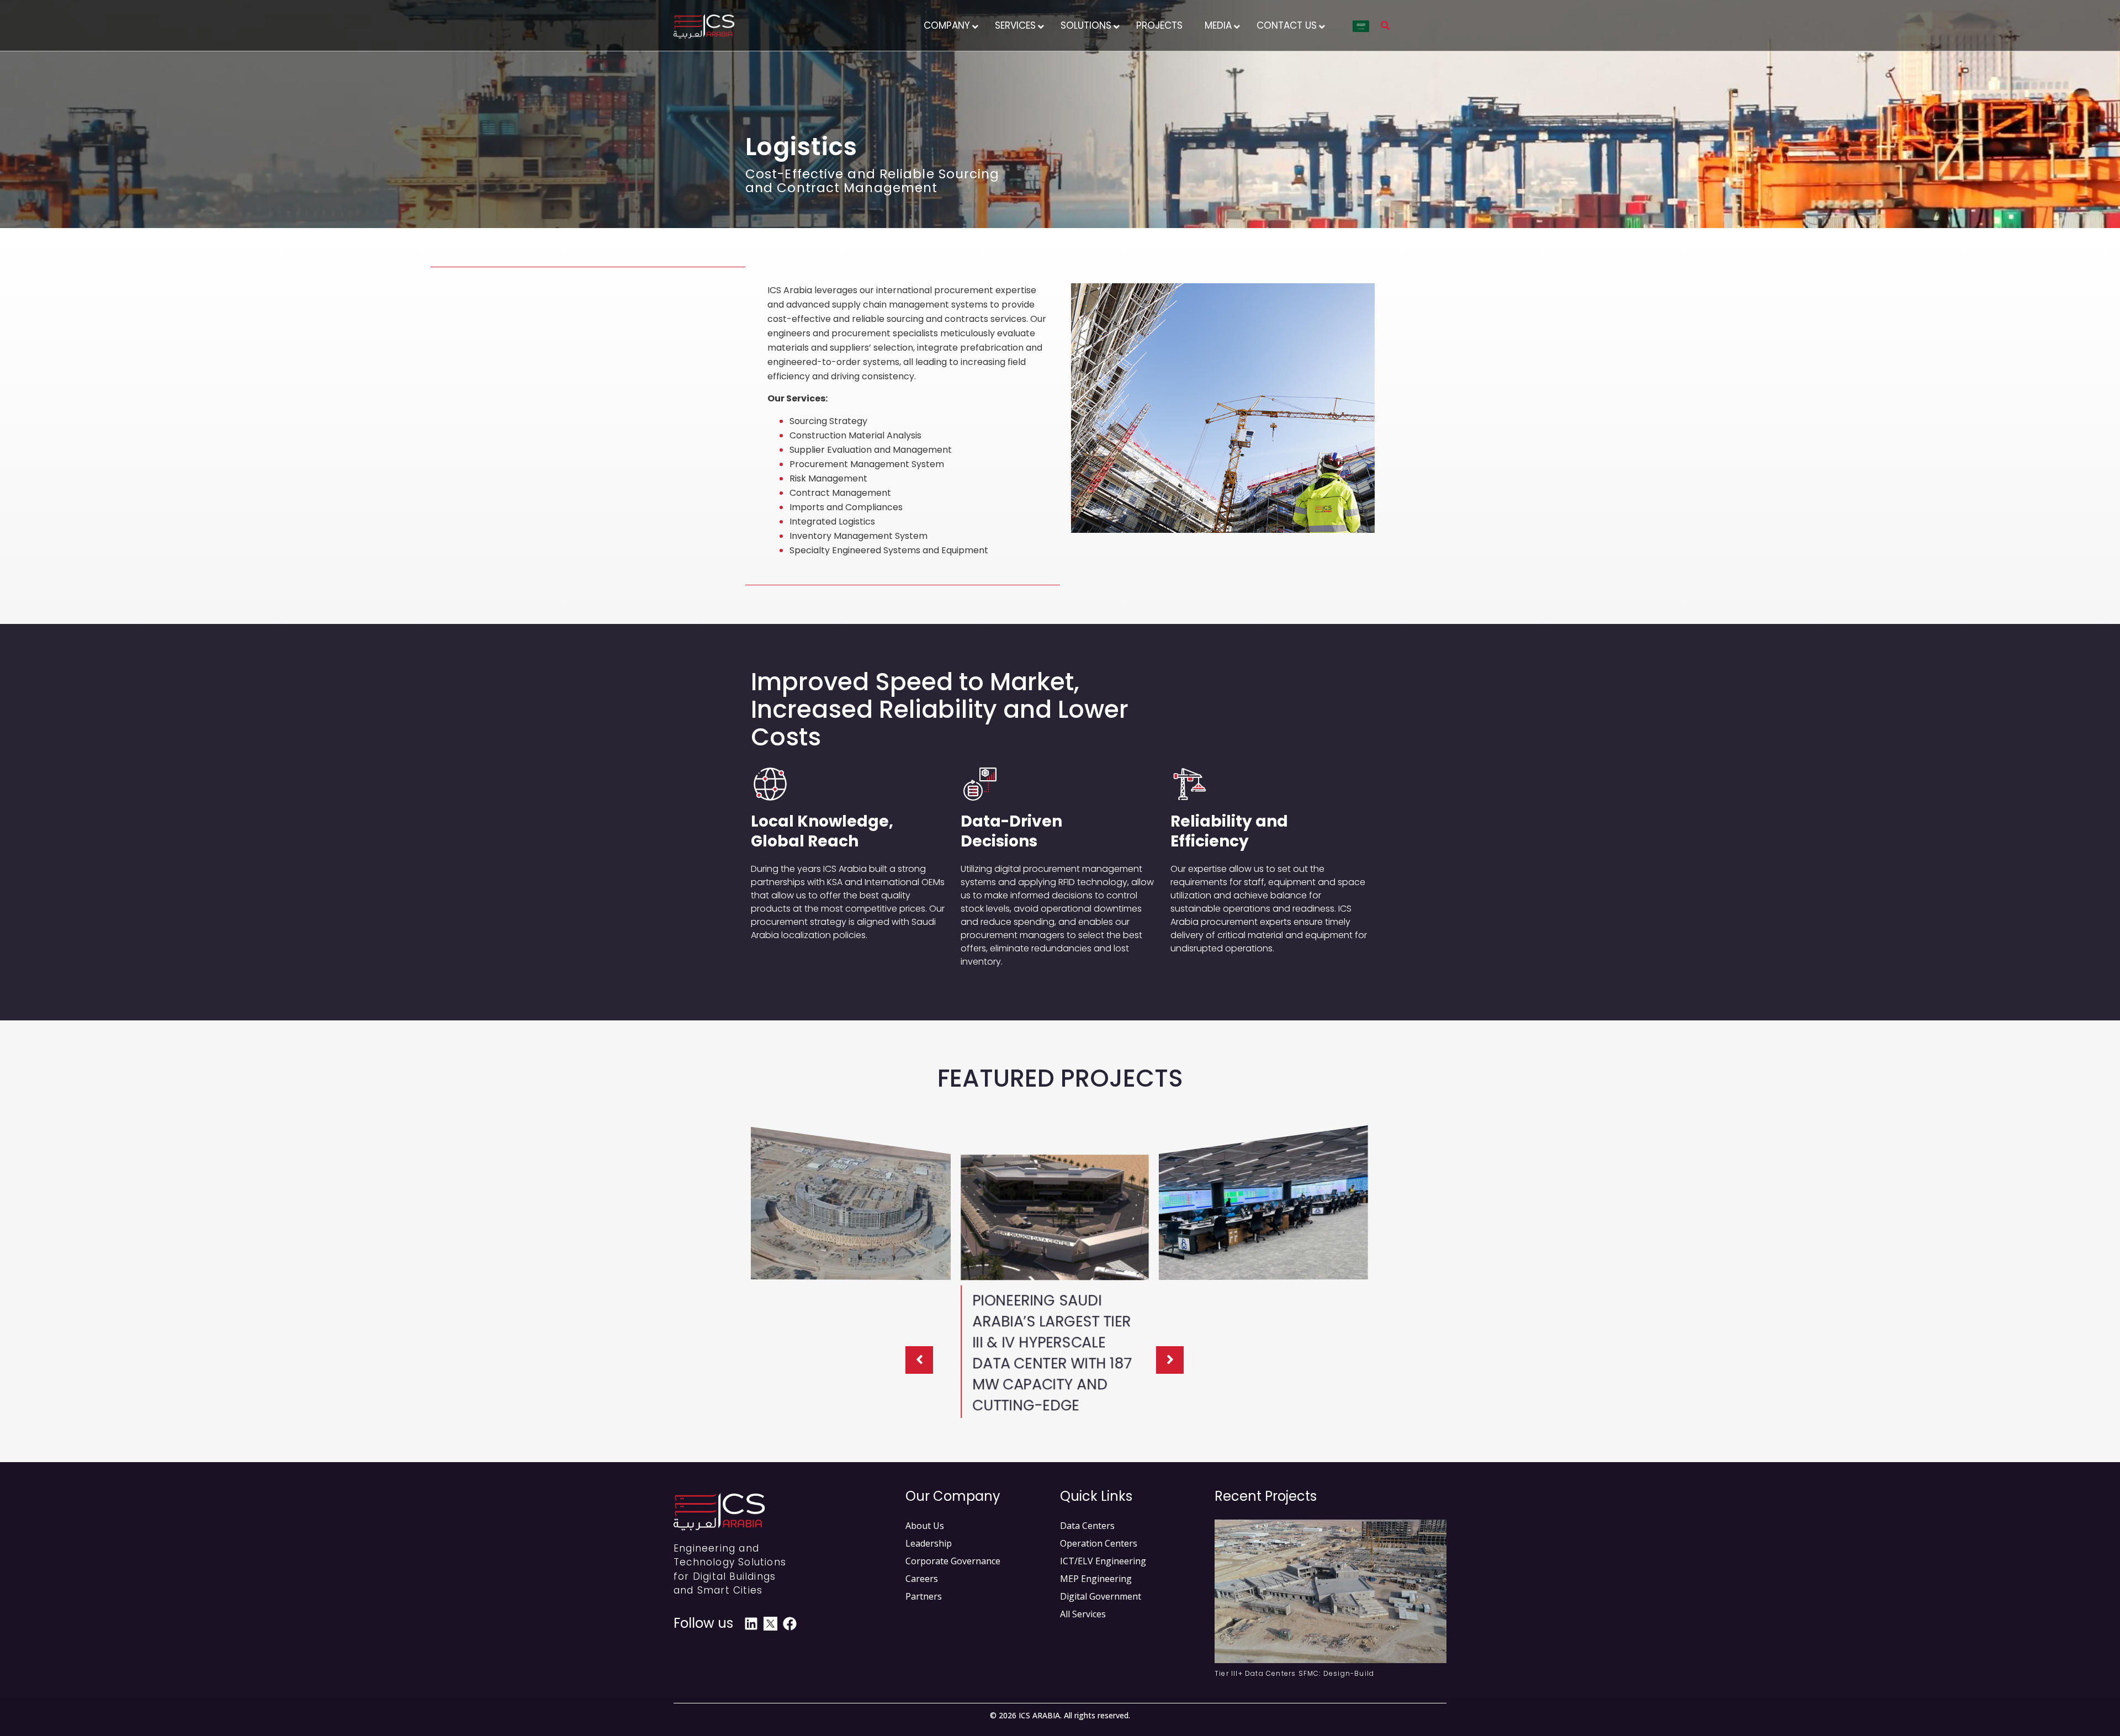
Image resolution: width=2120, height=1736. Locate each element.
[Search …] (1385, 27)
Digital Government (1101, 1596)
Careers (922, 1579)
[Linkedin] (751, 1624)
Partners (924, 1596)
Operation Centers (1099, 1543)
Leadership (929, 1543)
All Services (1083, 1614)
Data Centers (1087, 1526)
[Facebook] (790, 1624)
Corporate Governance (953, 1561)
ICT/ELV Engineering (1103, 1561)
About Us (925, 1526)
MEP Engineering (1096, 1579)
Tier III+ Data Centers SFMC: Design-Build (1294, 1673)
